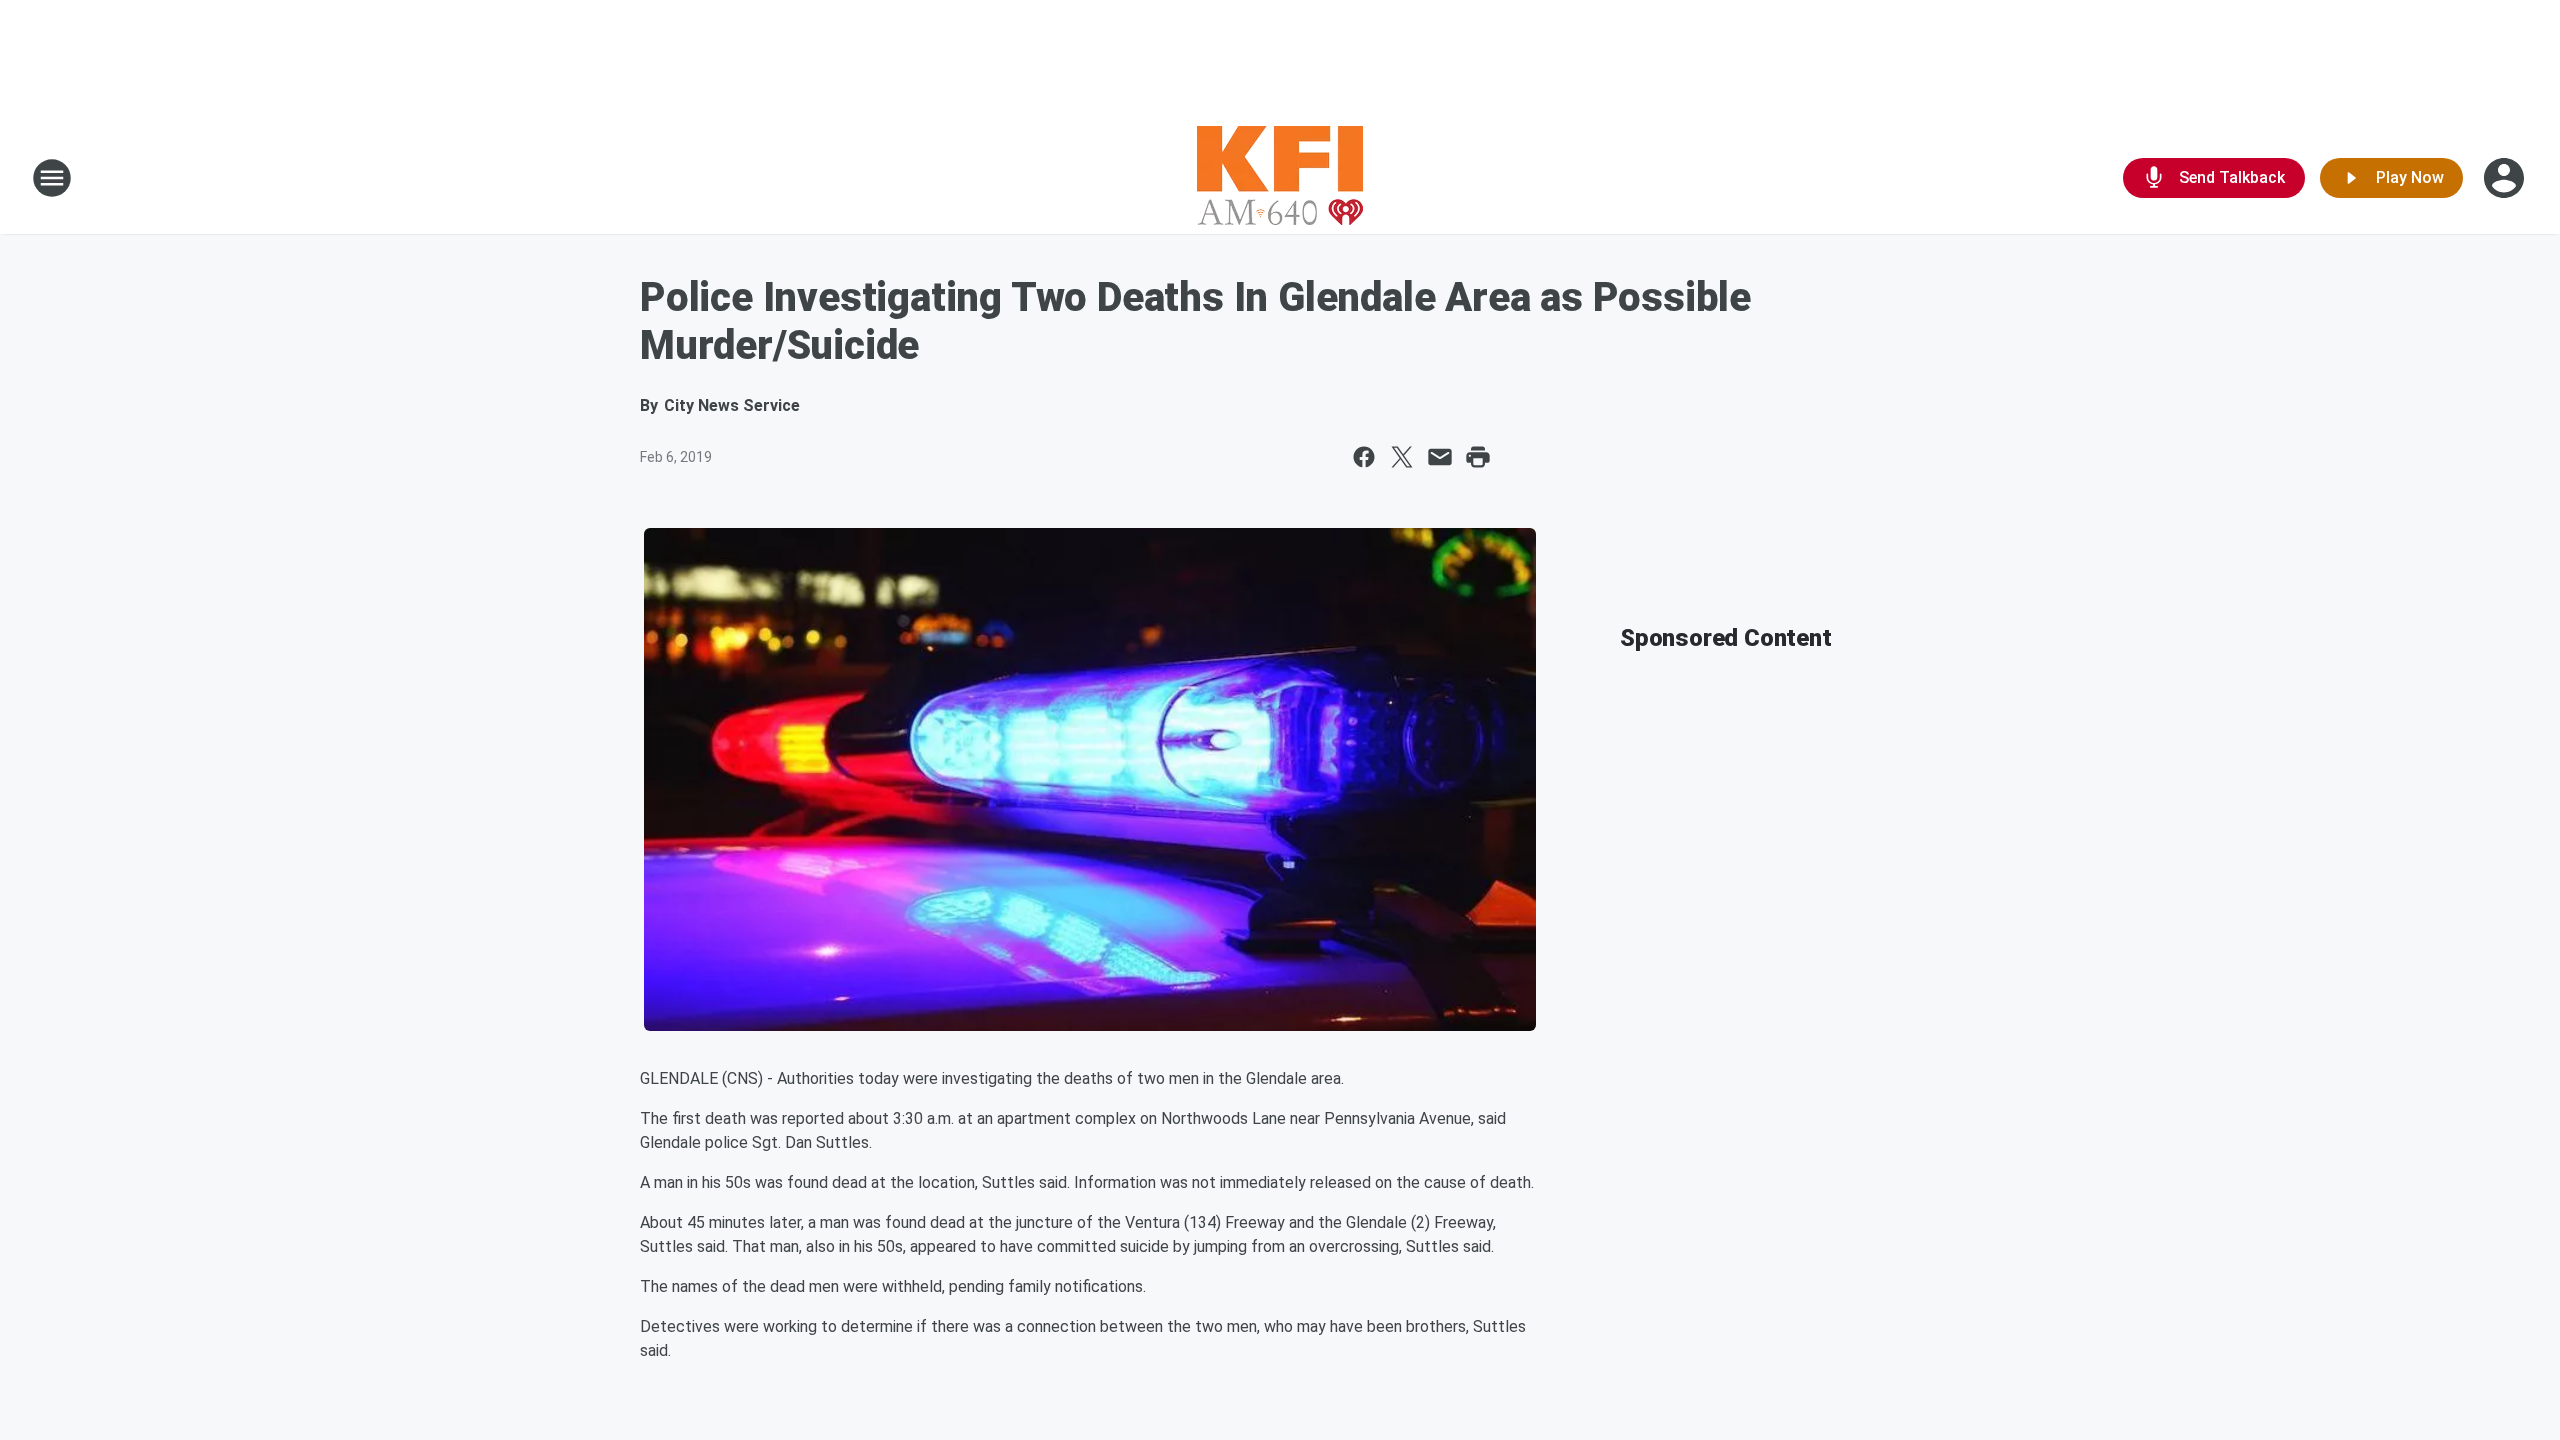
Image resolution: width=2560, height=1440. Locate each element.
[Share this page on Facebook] (1364, 457)
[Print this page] (1478, 457)
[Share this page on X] (1402, 457)
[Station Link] (1280, 178)
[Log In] (2506, 178)
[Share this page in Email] (1440, 457)
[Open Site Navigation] (52, 178)
